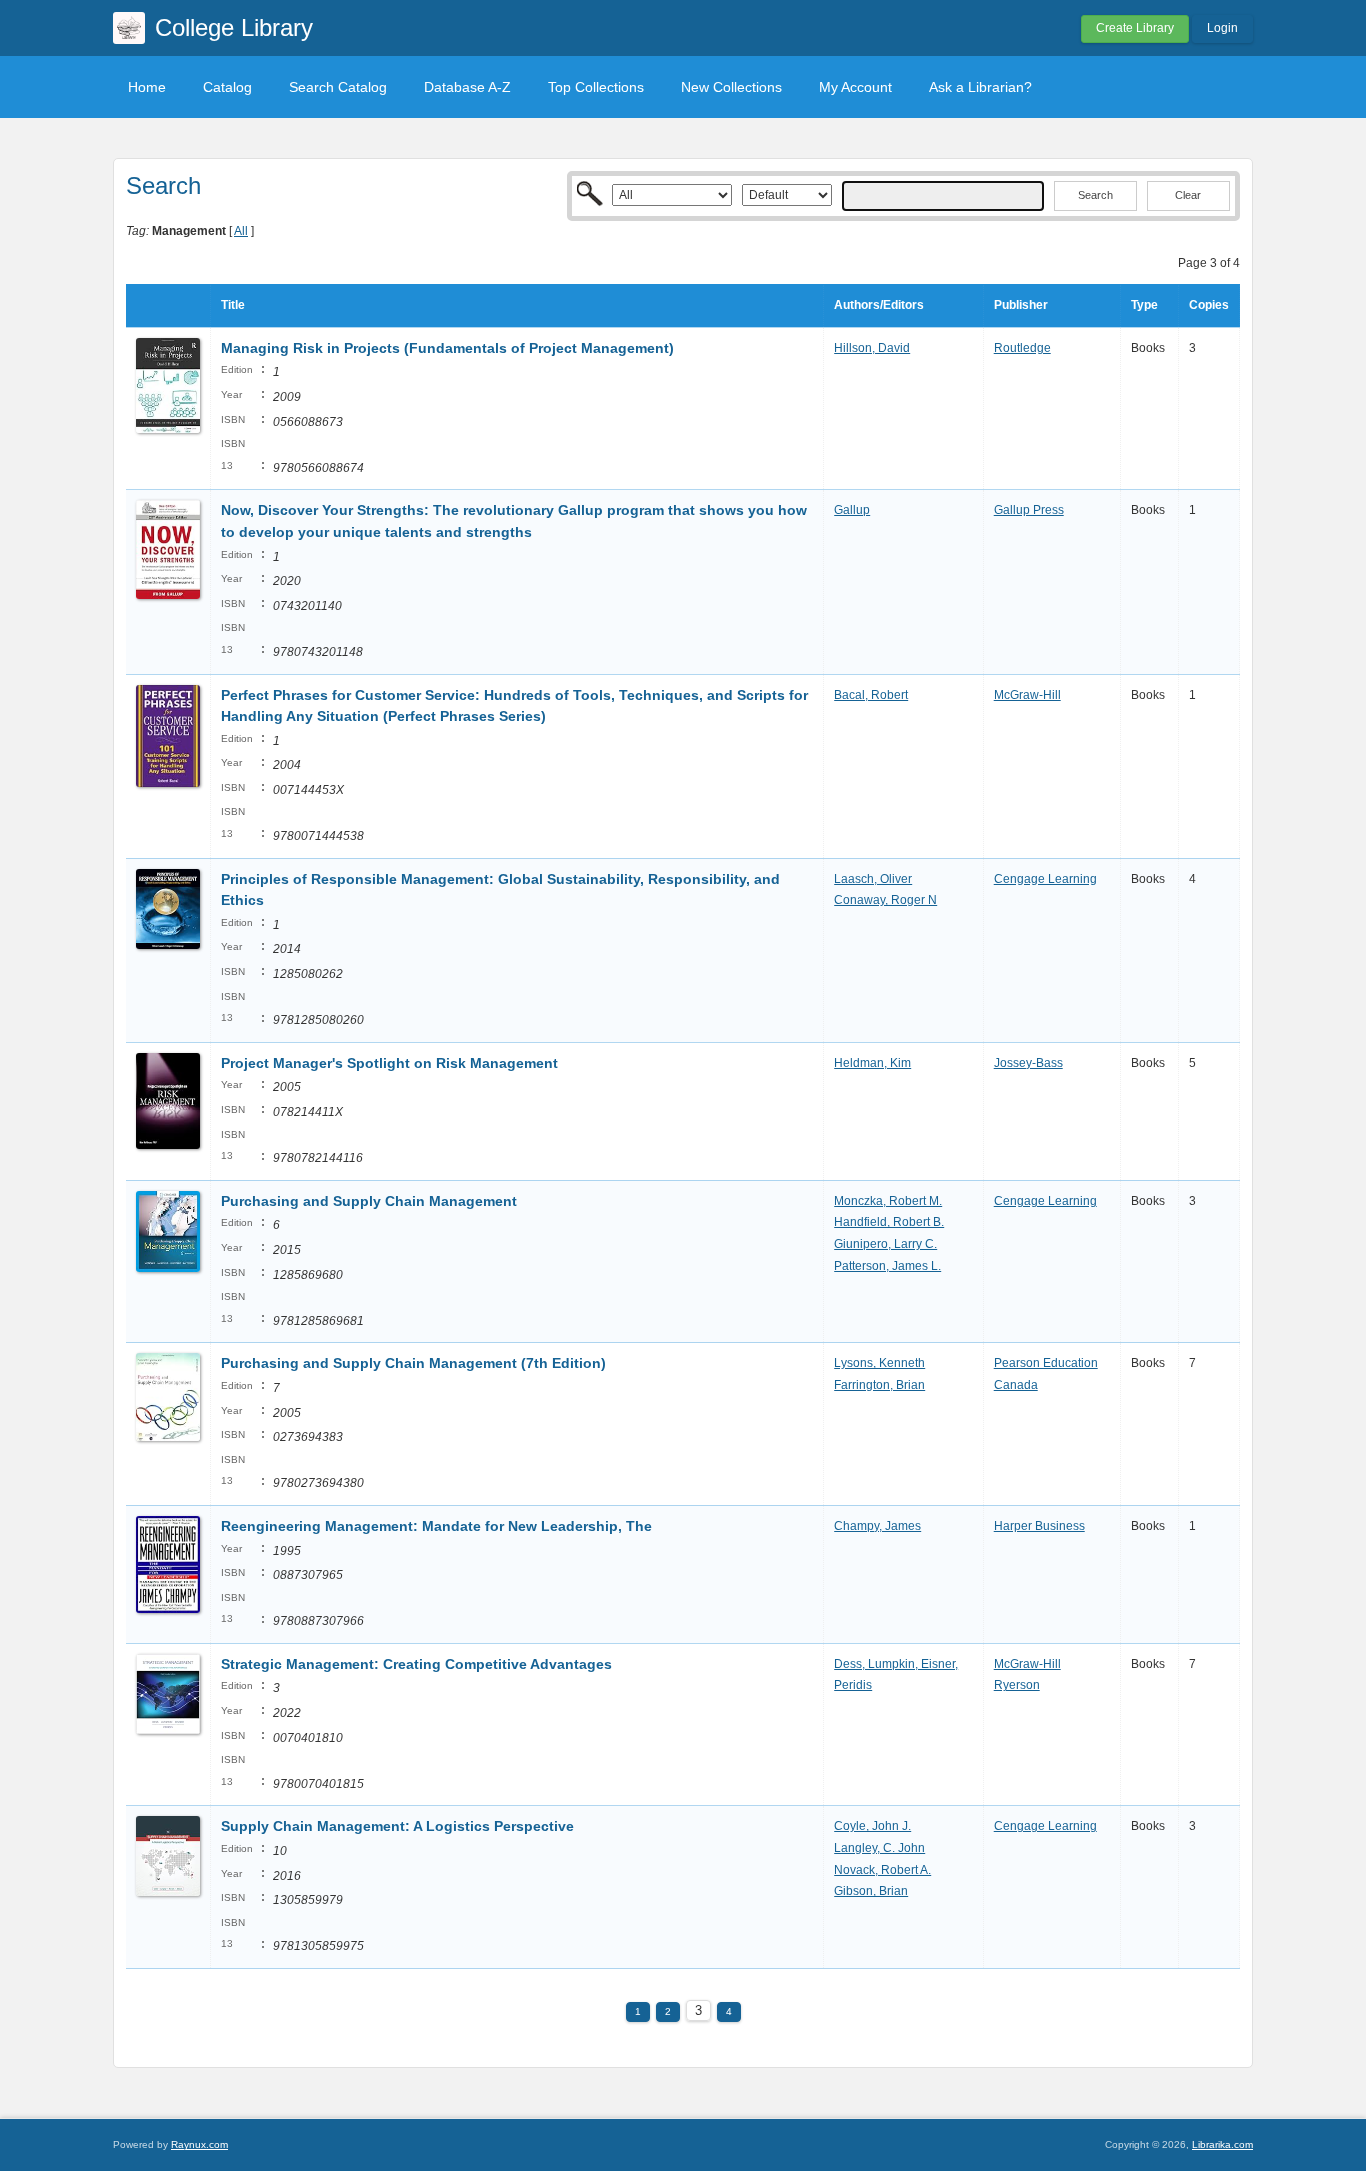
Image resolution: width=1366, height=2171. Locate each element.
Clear (1188, 195)
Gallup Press (1029, 510)
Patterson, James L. (887, 1266)
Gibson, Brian (871, 1891)
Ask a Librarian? (980, 87)
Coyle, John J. (872, 1826)
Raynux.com (199, 2144)
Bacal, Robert (871, 695)
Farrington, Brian (879, 1385)
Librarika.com (1222, 2144)
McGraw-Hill (1027, 695)
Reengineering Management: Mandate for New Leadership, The (436, 1526)
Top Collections (596, 87)
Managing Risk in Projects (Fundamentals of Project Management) (447, 348)
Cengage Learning (1045, 879)
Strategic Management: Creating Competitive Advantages (416, 1664)
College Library (234, 27)
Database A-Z (467, 87)
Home (147, 87)
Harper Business (1039, 1526)
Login (1222, 28)
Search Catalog (338, 87)
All (241, 231)
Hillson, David (872, 348)
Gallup (852, 510)
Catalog (227, 87)
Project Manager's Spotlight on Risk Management (389, 1063)
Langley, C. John (879, 1848)
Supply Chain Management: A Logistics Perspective (397, 1826)
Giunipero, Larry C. (885, 1244)
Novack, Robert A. (882, 1870)
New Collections (731, 87)
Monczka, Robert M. (888, 1201)
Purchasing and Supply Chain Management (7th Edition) (413, 1363)
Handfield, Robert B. (889, 1222)
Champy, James (877, 1526)
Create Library (1135, 28)
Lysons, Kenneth (879, 1363)
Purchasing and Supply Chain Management (369, 1201)
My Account (855, 87)
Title (233, 305)
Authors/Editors (879, 305)
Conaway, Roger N (885, 900)
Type (1144, 305)
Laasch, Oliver (873, 879)
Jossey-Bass (1028, 1063)
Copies (1209, 305)
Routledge (1022, 348)
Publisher (1021, 305)
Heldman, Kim (872, 1063)
